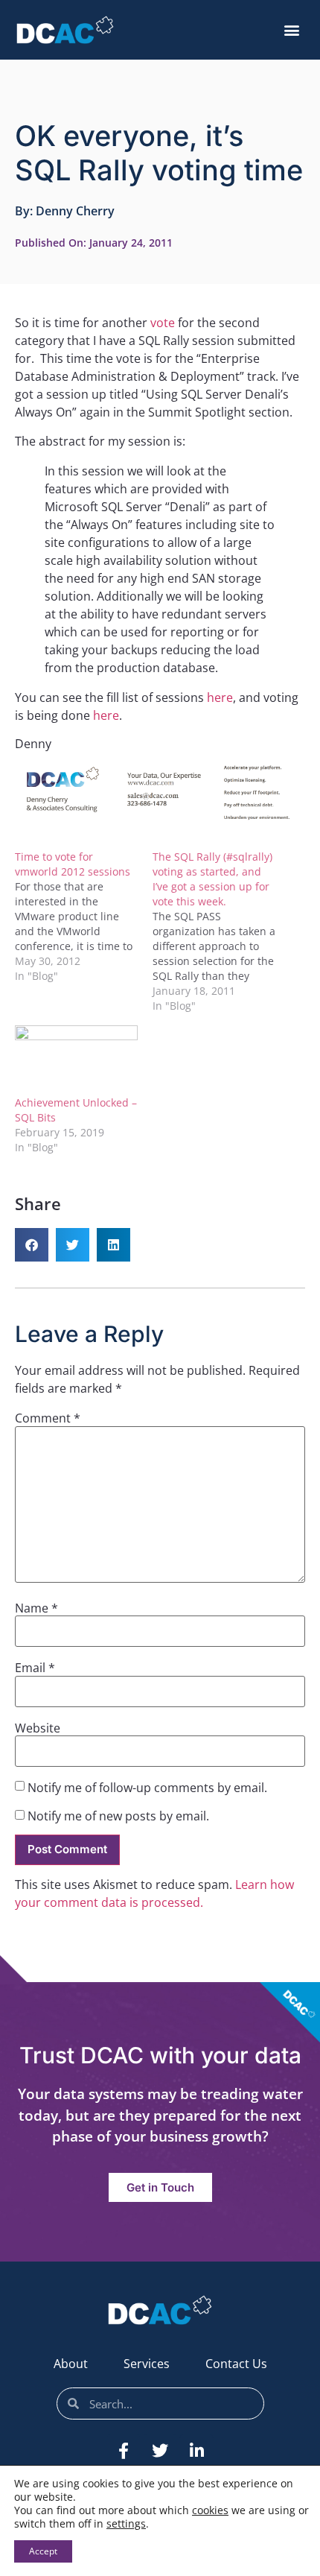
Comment (48, 1418)
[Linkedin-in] (196, 2451)
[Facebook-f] (124, 2451)
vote (164, 323)
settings (126, 2524)
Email (35, 1668)
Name (36, 1608)
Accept (43, 2551)
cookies (210, 2510)
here (220, 697)
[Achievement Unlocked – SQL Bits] (76, 1060)
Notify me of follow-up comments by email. (147, 1788)
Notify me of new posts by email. (118, 1816)
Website (38, 1728)
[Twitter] (160, 2451)
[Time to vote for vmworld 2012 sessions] (84, 917)
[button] (291, 30)
